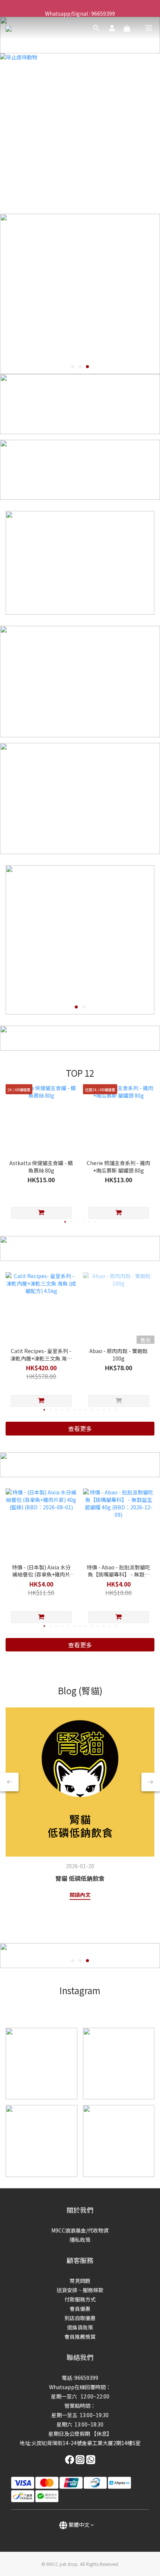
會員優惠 (80, 2309)
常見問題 (80, 2281)
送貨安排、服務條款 (80, 2290)
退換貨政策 (80, 2327)
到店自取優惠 (80, 2318)
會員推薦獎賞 (80, 2337)
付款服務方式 (80, 2299)
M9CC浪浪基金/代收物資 (80, 2230)
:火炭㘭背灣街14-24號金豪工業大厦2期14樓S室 (85, 2443)
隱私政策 (80, 2240)
